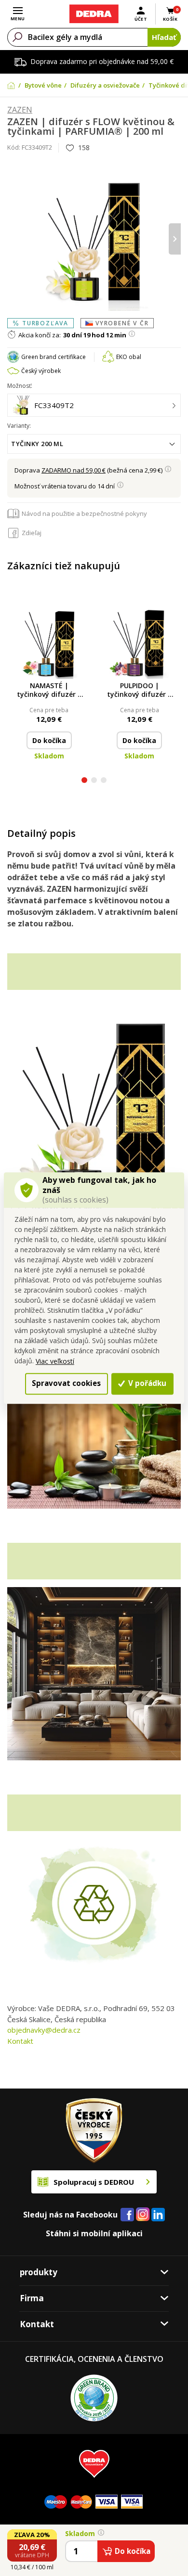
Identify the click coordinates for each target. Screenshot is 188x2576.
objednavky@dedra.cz (44, 2030)
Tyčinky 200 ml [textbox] (37, 444)
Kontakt (20, 2041)
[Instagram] (143, 2215)
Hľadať (164, 37)
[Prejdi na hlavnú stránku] (94, 14)
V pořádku (146, 1383)
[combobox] (94, 444)
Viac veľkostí (55, 1361)
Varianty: (19, 426)
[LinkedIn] (158, 2215)
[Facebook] (127, 2215)
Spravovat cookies (66, 1383)
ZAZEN (20, 110)
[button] (84, 781)
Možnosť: (20, 386)
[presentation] (13, 239)
